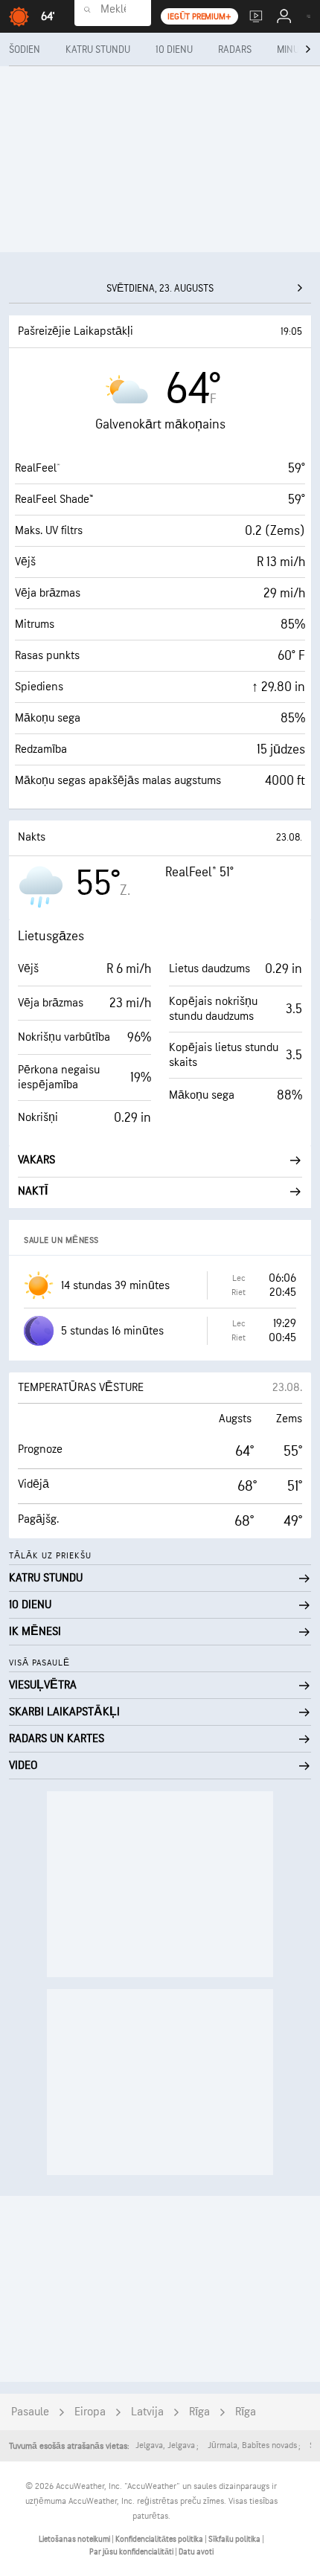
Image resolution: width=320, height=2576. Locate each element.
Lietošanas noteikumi (75, 2539)
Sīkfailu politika (235, 2539)
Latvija (147, 2412)
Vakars (36, 1160)
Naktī (33, 1191)
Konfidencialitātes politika (160, 2539)
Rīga (199, 2412)
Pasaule (30, 2412)
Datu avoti (196, 2552)
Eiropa (90, 2412)
